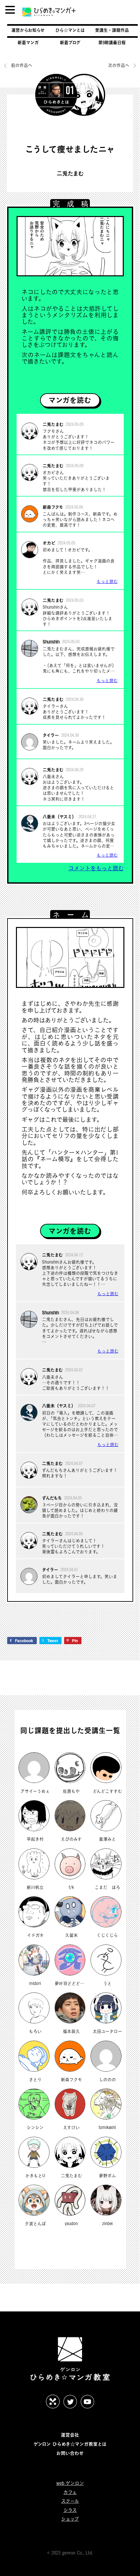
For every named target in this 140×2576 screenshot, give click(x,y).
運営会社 (70, 2435)
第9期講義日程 (112, 42)
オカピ (49, 543)
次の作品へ (119, 65)
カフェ (70, 2492)
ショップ (70, 2519)
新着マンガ (28, 42)
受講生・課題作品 (112, 30)
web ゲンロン (70, 2483)
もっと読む (107, 581)
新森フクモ (53, 507)
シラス (70, 2510)
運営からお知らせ (28, 30)
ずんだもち (52, 1498)
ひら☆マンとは (70, 30)
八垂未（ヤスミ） (59, 817)
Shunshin (51, 642)
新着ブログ (70, 42)
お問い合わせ (70, 2453)
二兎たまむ (70, 174)
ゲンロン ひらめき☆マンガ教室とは (70, 2444)
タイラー (51, 735)
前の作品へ (22, 65)
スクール (70, 2501)
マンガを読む (70, 400)
